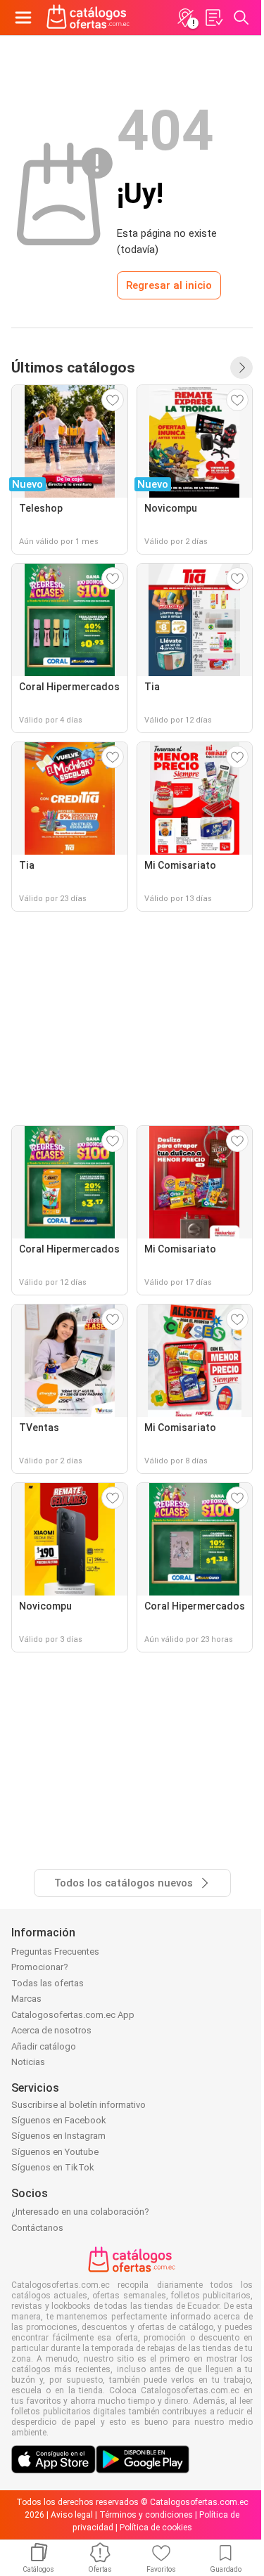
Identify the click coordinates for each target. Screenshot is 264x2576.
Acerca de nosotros (51, 2030)
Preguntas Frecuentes (55, 1952)
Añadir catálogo (44, 2046)
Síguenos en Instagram (58, 2136)
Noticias (28, 2062)
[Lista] (213, 18)
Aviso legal (72, 2515)
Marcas (26, 1999)
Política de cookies (156, 2528)
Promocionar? (40, 1967)
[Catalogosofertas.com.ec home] (88, 18)
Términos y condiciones (146, 2515)
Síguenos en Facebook (59, 2120)
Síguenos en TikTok (53, 2167)
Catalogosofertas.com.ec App (73, 2015)
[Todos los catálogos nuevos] (241, 368)
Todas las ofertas (48, 1983)
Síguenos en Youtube (55, 2152)
